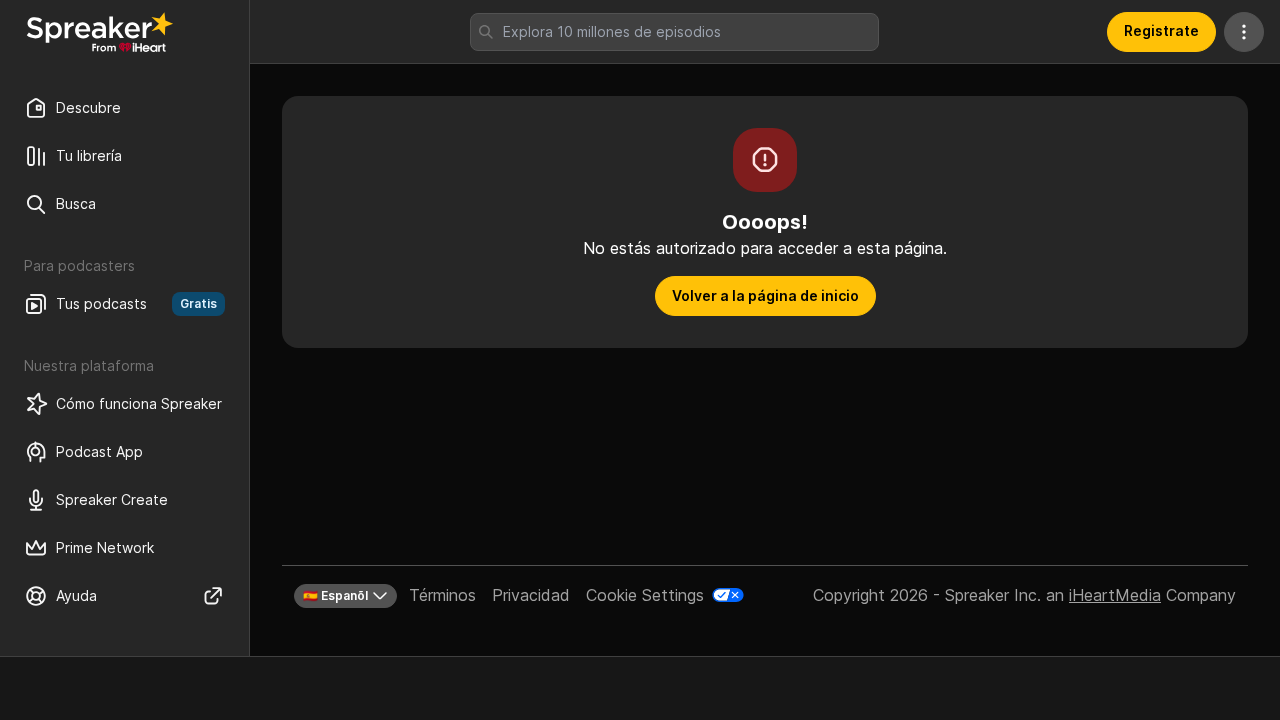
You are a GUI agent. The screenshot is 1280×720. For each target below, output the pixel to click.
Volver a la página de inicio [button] (765, 295)
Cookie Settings (645, 595)
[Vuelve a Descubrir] (100, 32)
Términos (442, 595)
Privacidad (531, 595)
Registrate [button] (1161, 30)
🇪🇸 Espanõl (335, 595)
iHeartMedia (1115, 595)
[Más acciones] (1244, 32)
